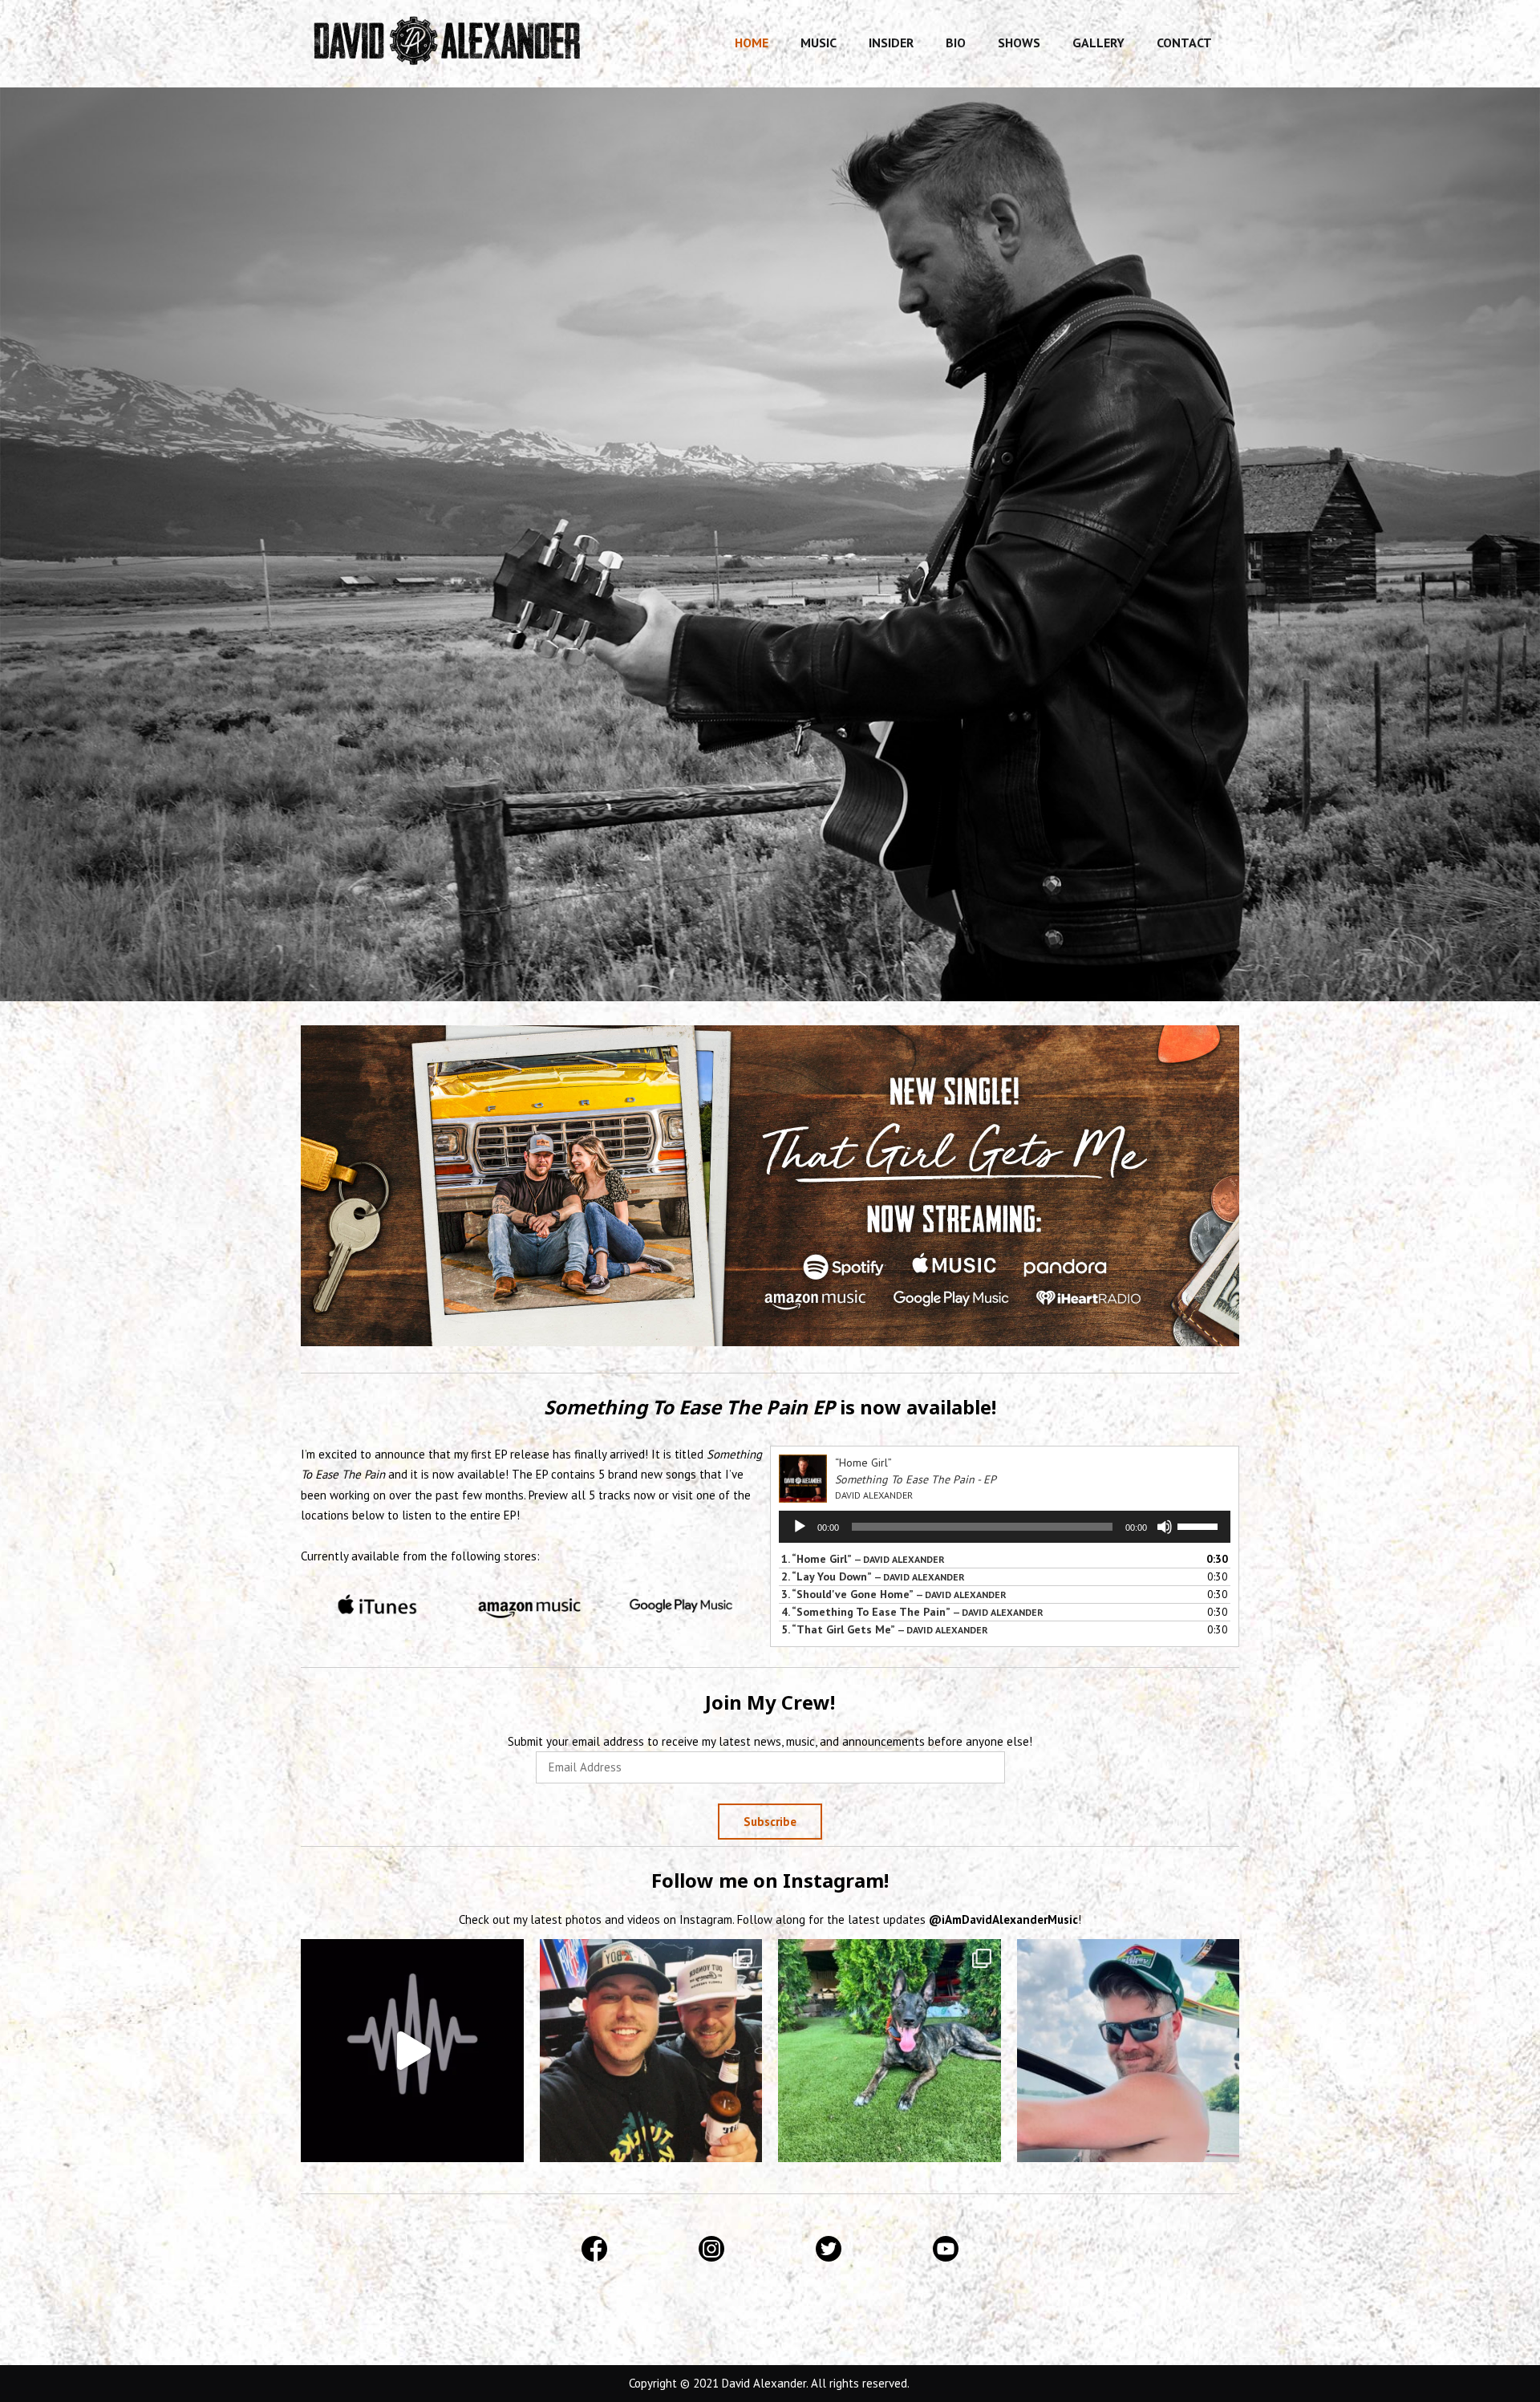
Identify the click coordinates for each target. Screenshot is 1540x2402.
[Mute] (1165, 1527)
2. (873, 1576)
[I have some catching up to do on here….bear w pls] (651, 2051)
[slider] (1200, 1525)
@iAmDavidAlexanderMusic (1003, 1919)
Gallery (1098, 43)
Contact (1184, 43)
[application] (1005, 1527)
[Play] (800, 1527)
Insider (891, 43)
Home (752, 43)
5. (885, 1629)
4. (912, 1612)
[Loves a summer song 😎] (412, 2051)
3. (894, 1594)
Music (819, 43)
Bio (956, 43)
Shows (1019, 43)
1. (863, 1559)
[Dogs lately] (890, 2051)
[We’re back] (1129, 2051)
